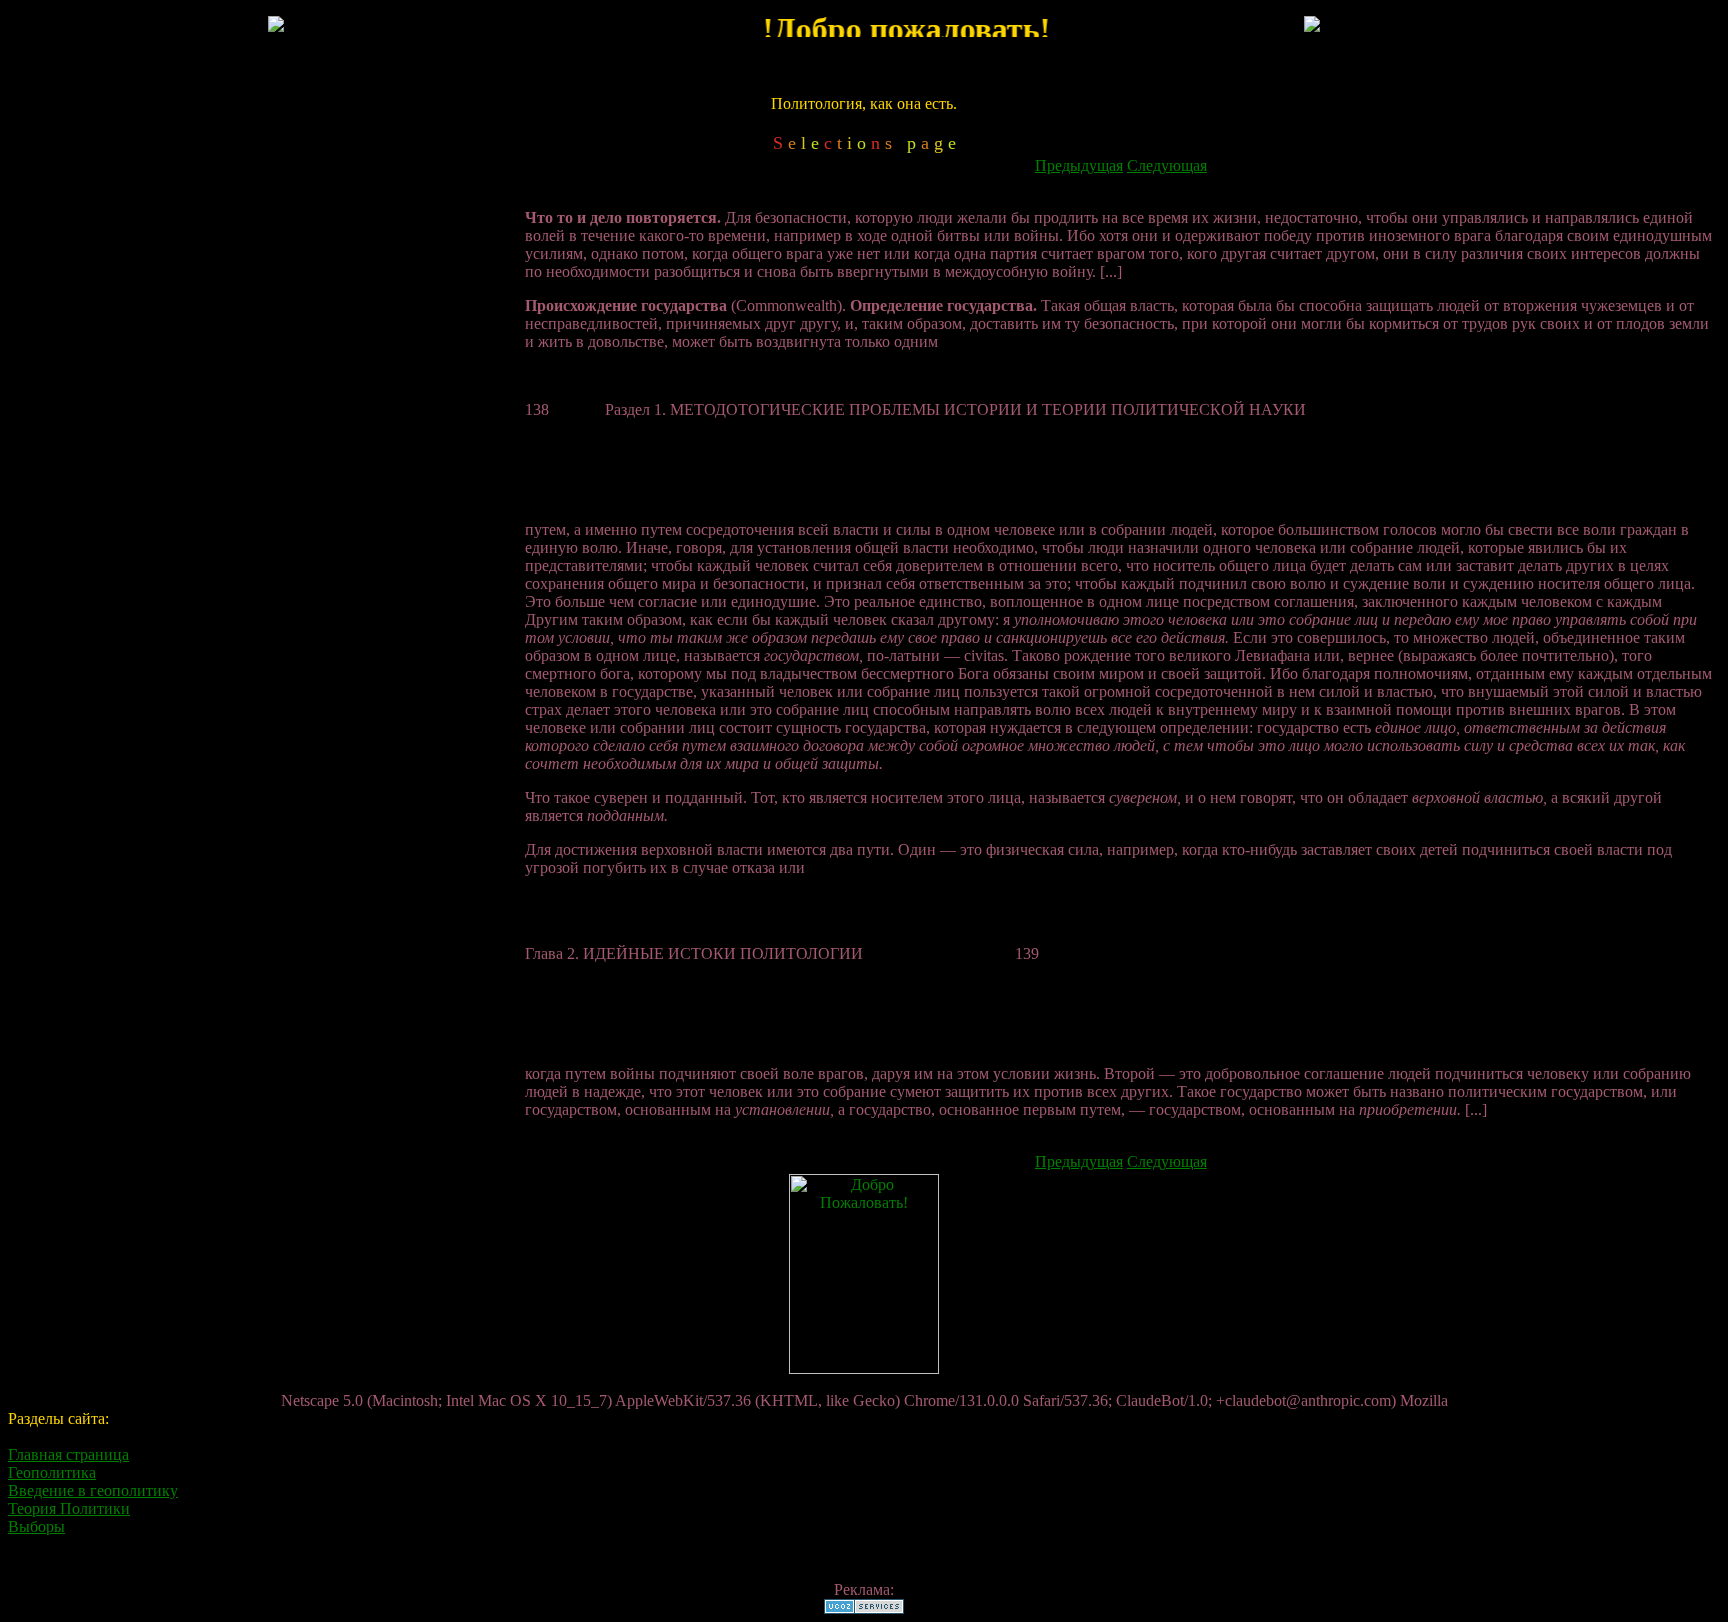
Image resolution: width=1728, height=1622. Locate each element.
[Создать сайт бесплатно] (864, 1608)
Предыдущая (1079, 165)
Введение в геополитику (93, 1490)
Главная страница (68, 1454)
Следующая (1167, 165)
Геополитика (52, 1472)
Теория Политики (69, 1508)
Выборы (36, 1526)
